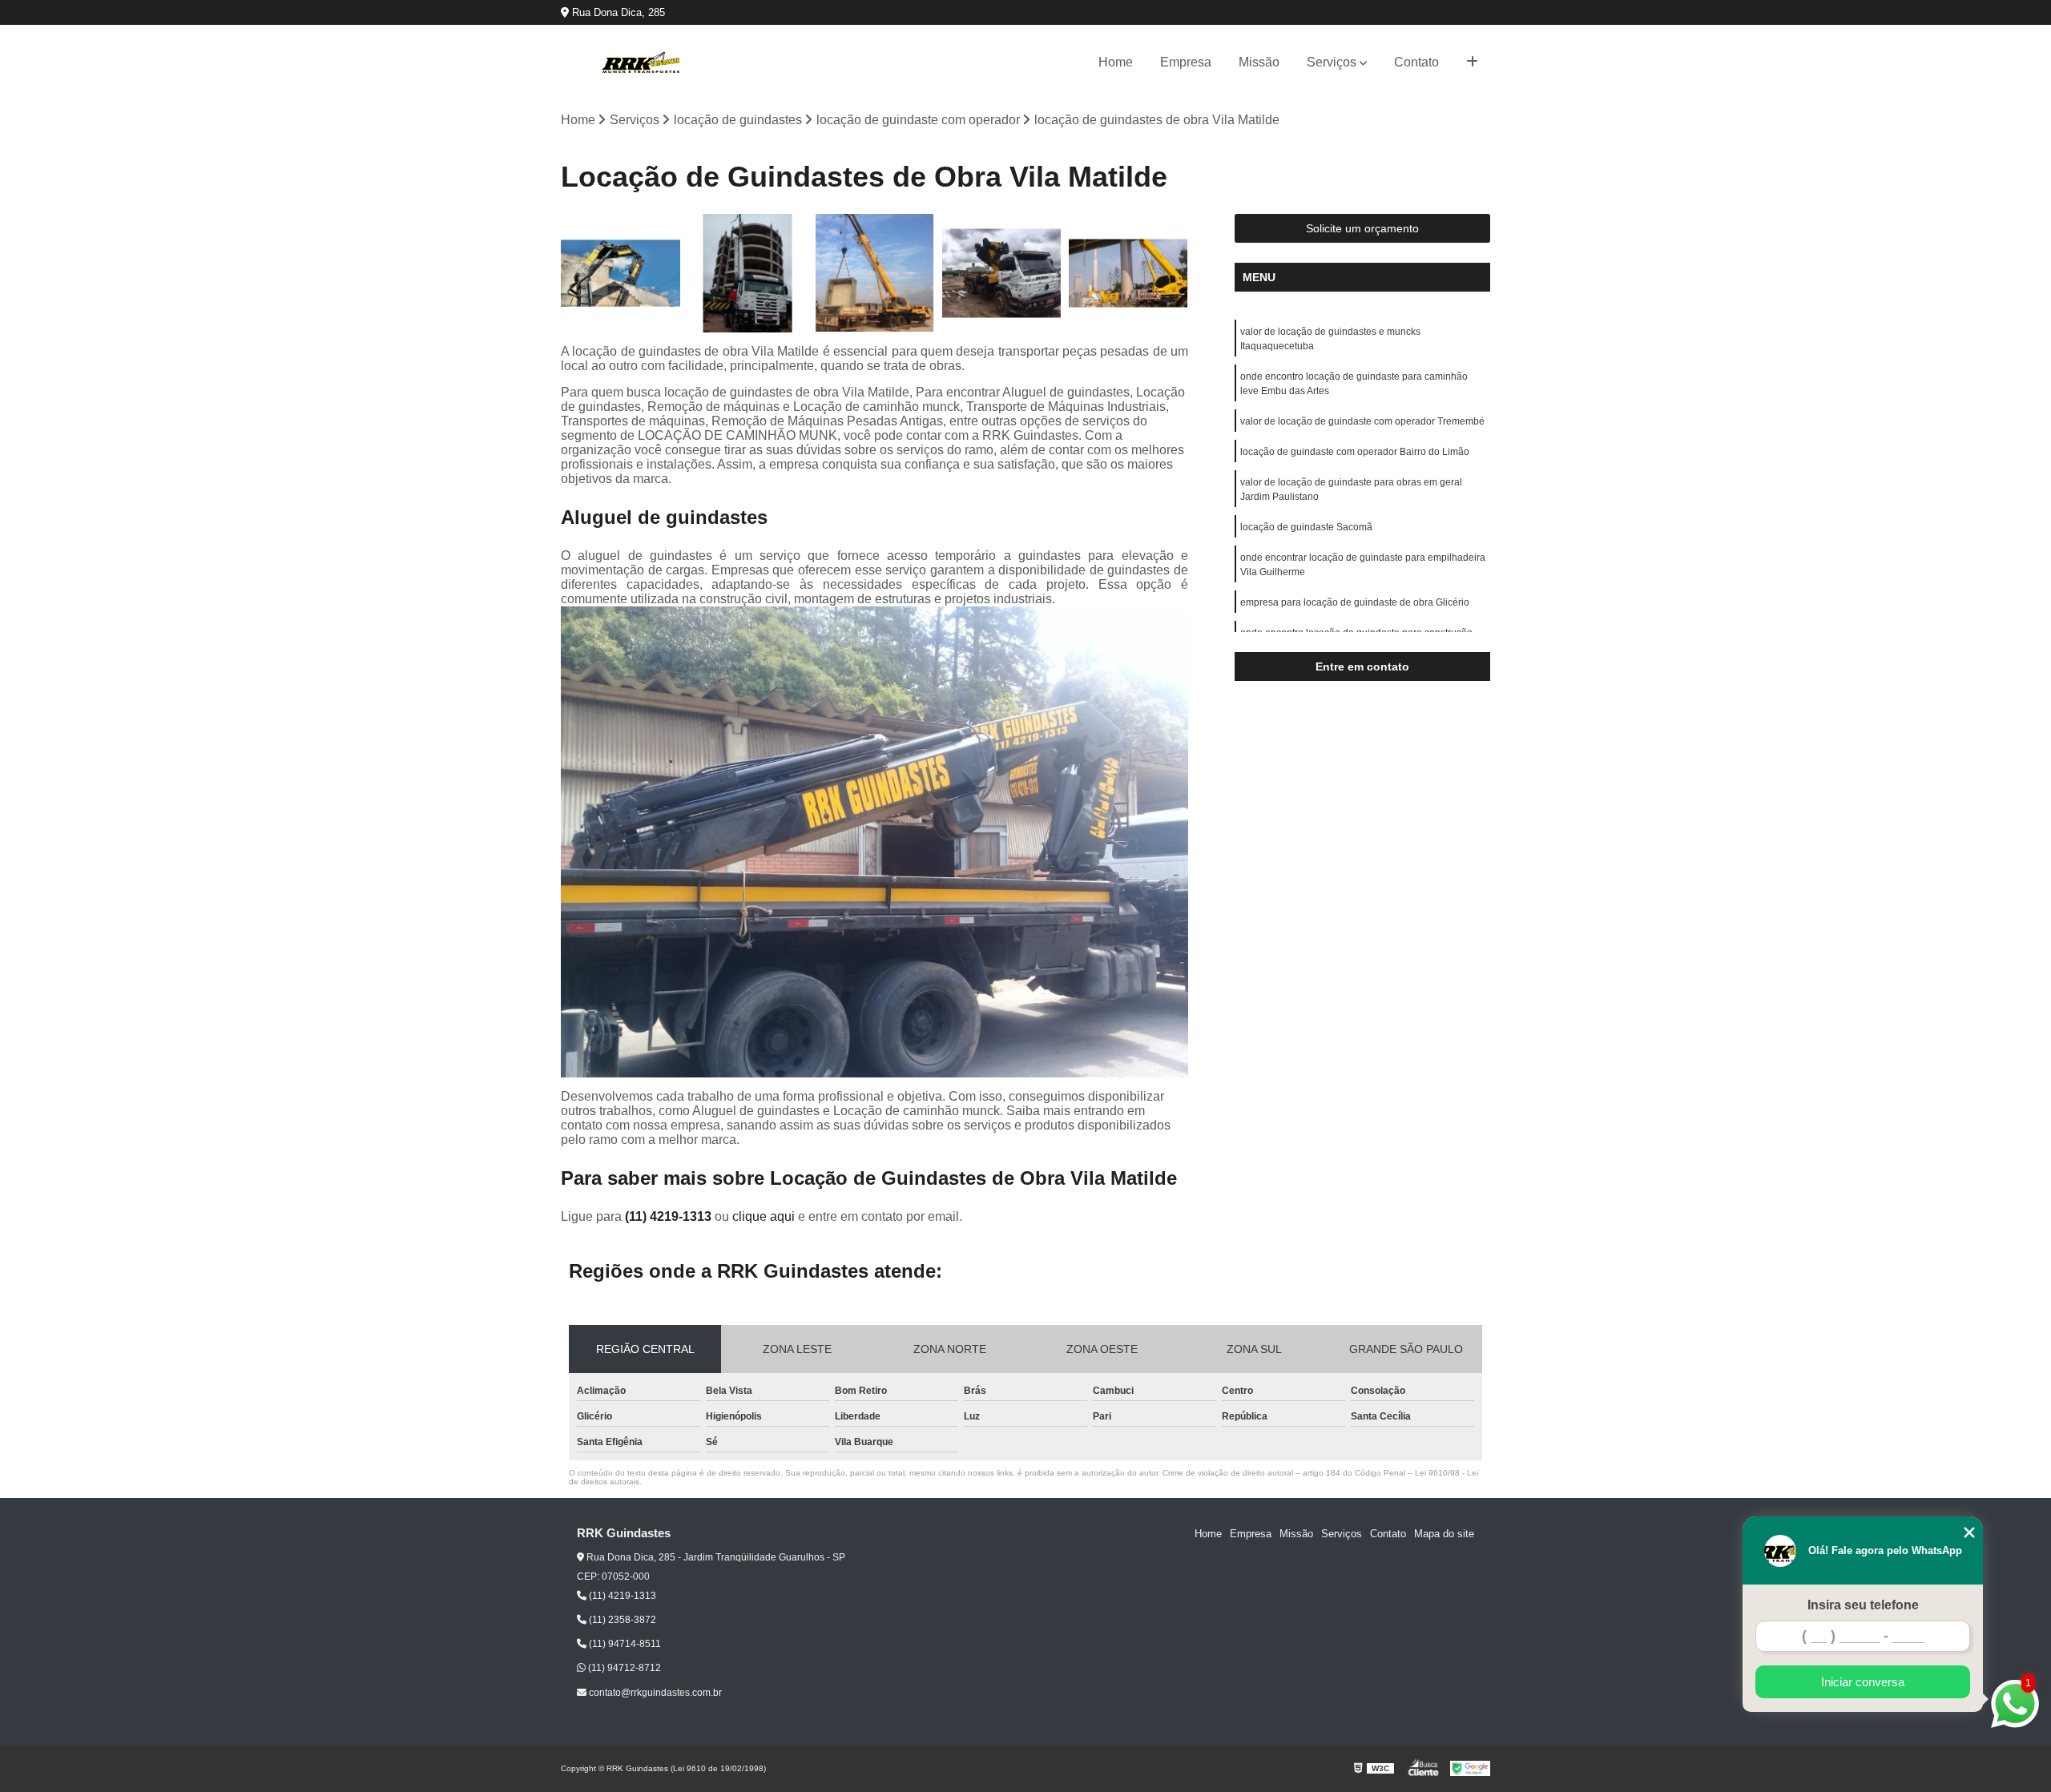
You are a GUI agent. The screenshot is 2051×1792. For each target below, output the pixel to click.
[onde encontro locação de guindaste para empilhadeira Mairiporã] (748, 274)
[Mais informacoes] (1472, 62)
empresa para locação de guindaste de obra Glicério (1355, 602)
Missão (1259, 62)
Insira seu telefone (1863, 1605)
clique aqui (764, 1216)
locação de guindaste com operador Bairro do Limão (1355, 452)
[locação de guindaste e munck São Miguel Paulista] (1002, 274)
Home (1116, 62)
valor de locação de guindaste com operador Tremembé (1362, 421)
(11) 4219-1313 (670, 1216)
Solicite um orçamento (1362, 228)
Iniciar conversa (1863, 1682)
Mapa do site (1444, 1534)
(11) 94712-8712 (623, 1668)
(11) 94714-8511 (624, 1644)
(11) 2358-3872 (621, 1620)
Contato (1416, 62)
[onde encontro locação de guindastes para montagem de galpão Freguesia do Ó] (621, 274)
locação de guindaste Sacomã (1306, 527)
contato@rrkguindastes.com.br (654, 1693)
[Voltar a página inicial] (641, 62)
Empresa (1186, 62)
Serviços (1332, 62)
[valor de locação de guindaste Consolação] (1128, 274)
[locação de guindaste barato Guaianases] (874, 274)
